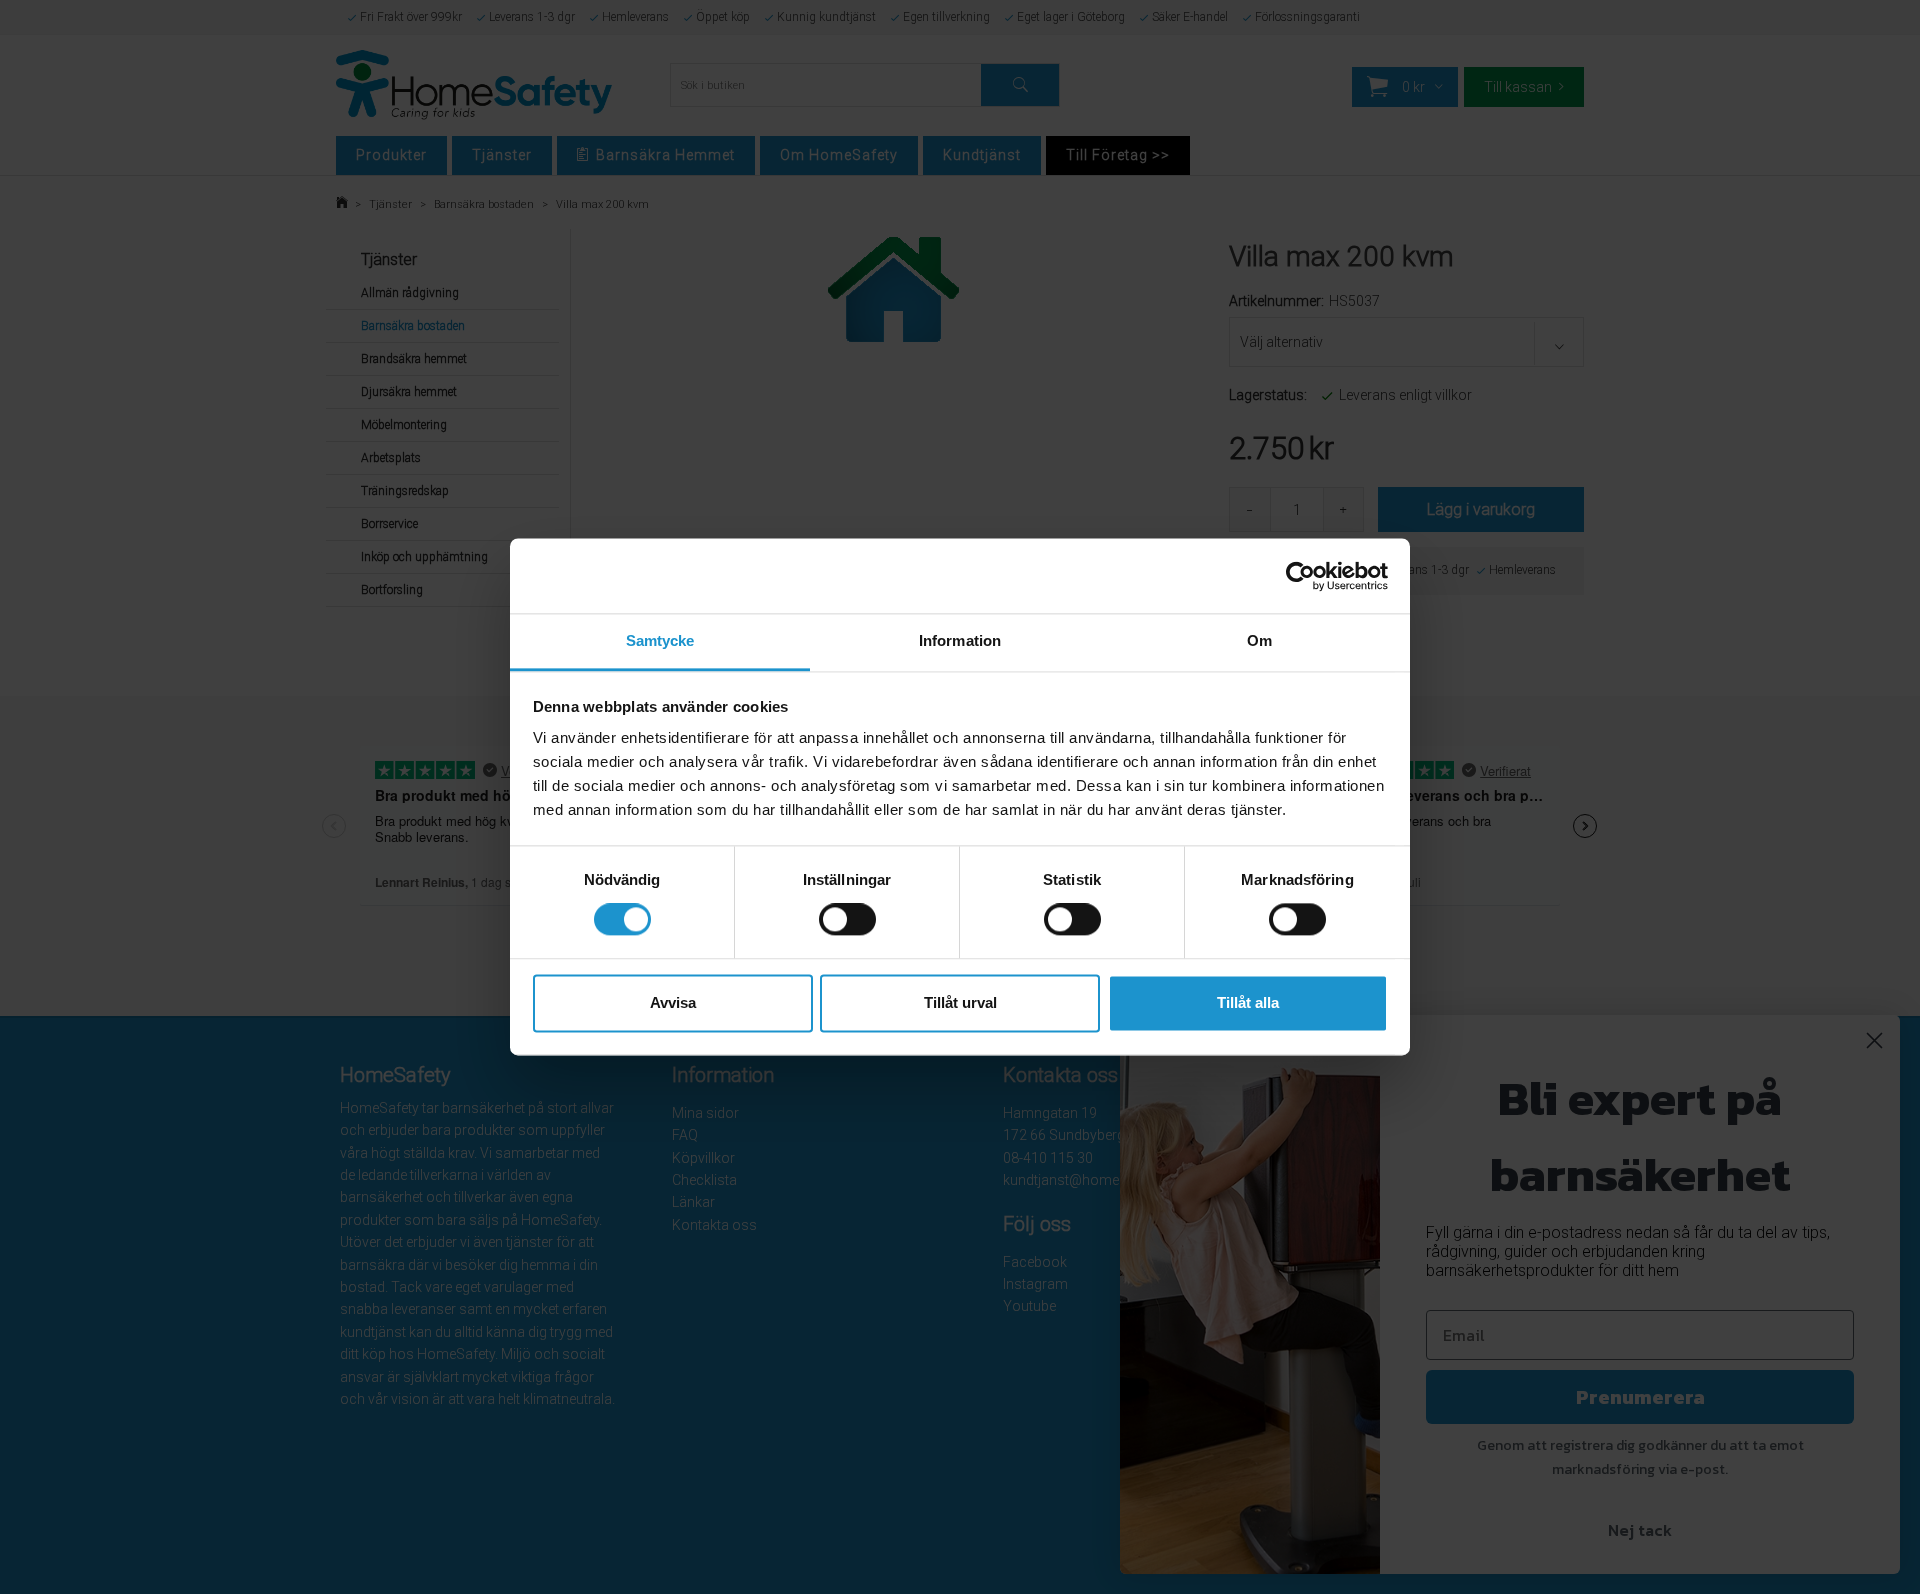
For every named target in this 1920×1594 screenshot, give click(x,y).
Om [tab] (1259, 640)
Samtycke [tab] (660, 640)
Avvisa (673, 1002)
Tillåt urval (960, 1002)
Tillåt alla (1248, 1002)
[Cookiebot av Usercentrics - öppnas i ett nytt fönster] (1300, 576)
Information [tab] (960, 640)
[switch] (847, 920)
